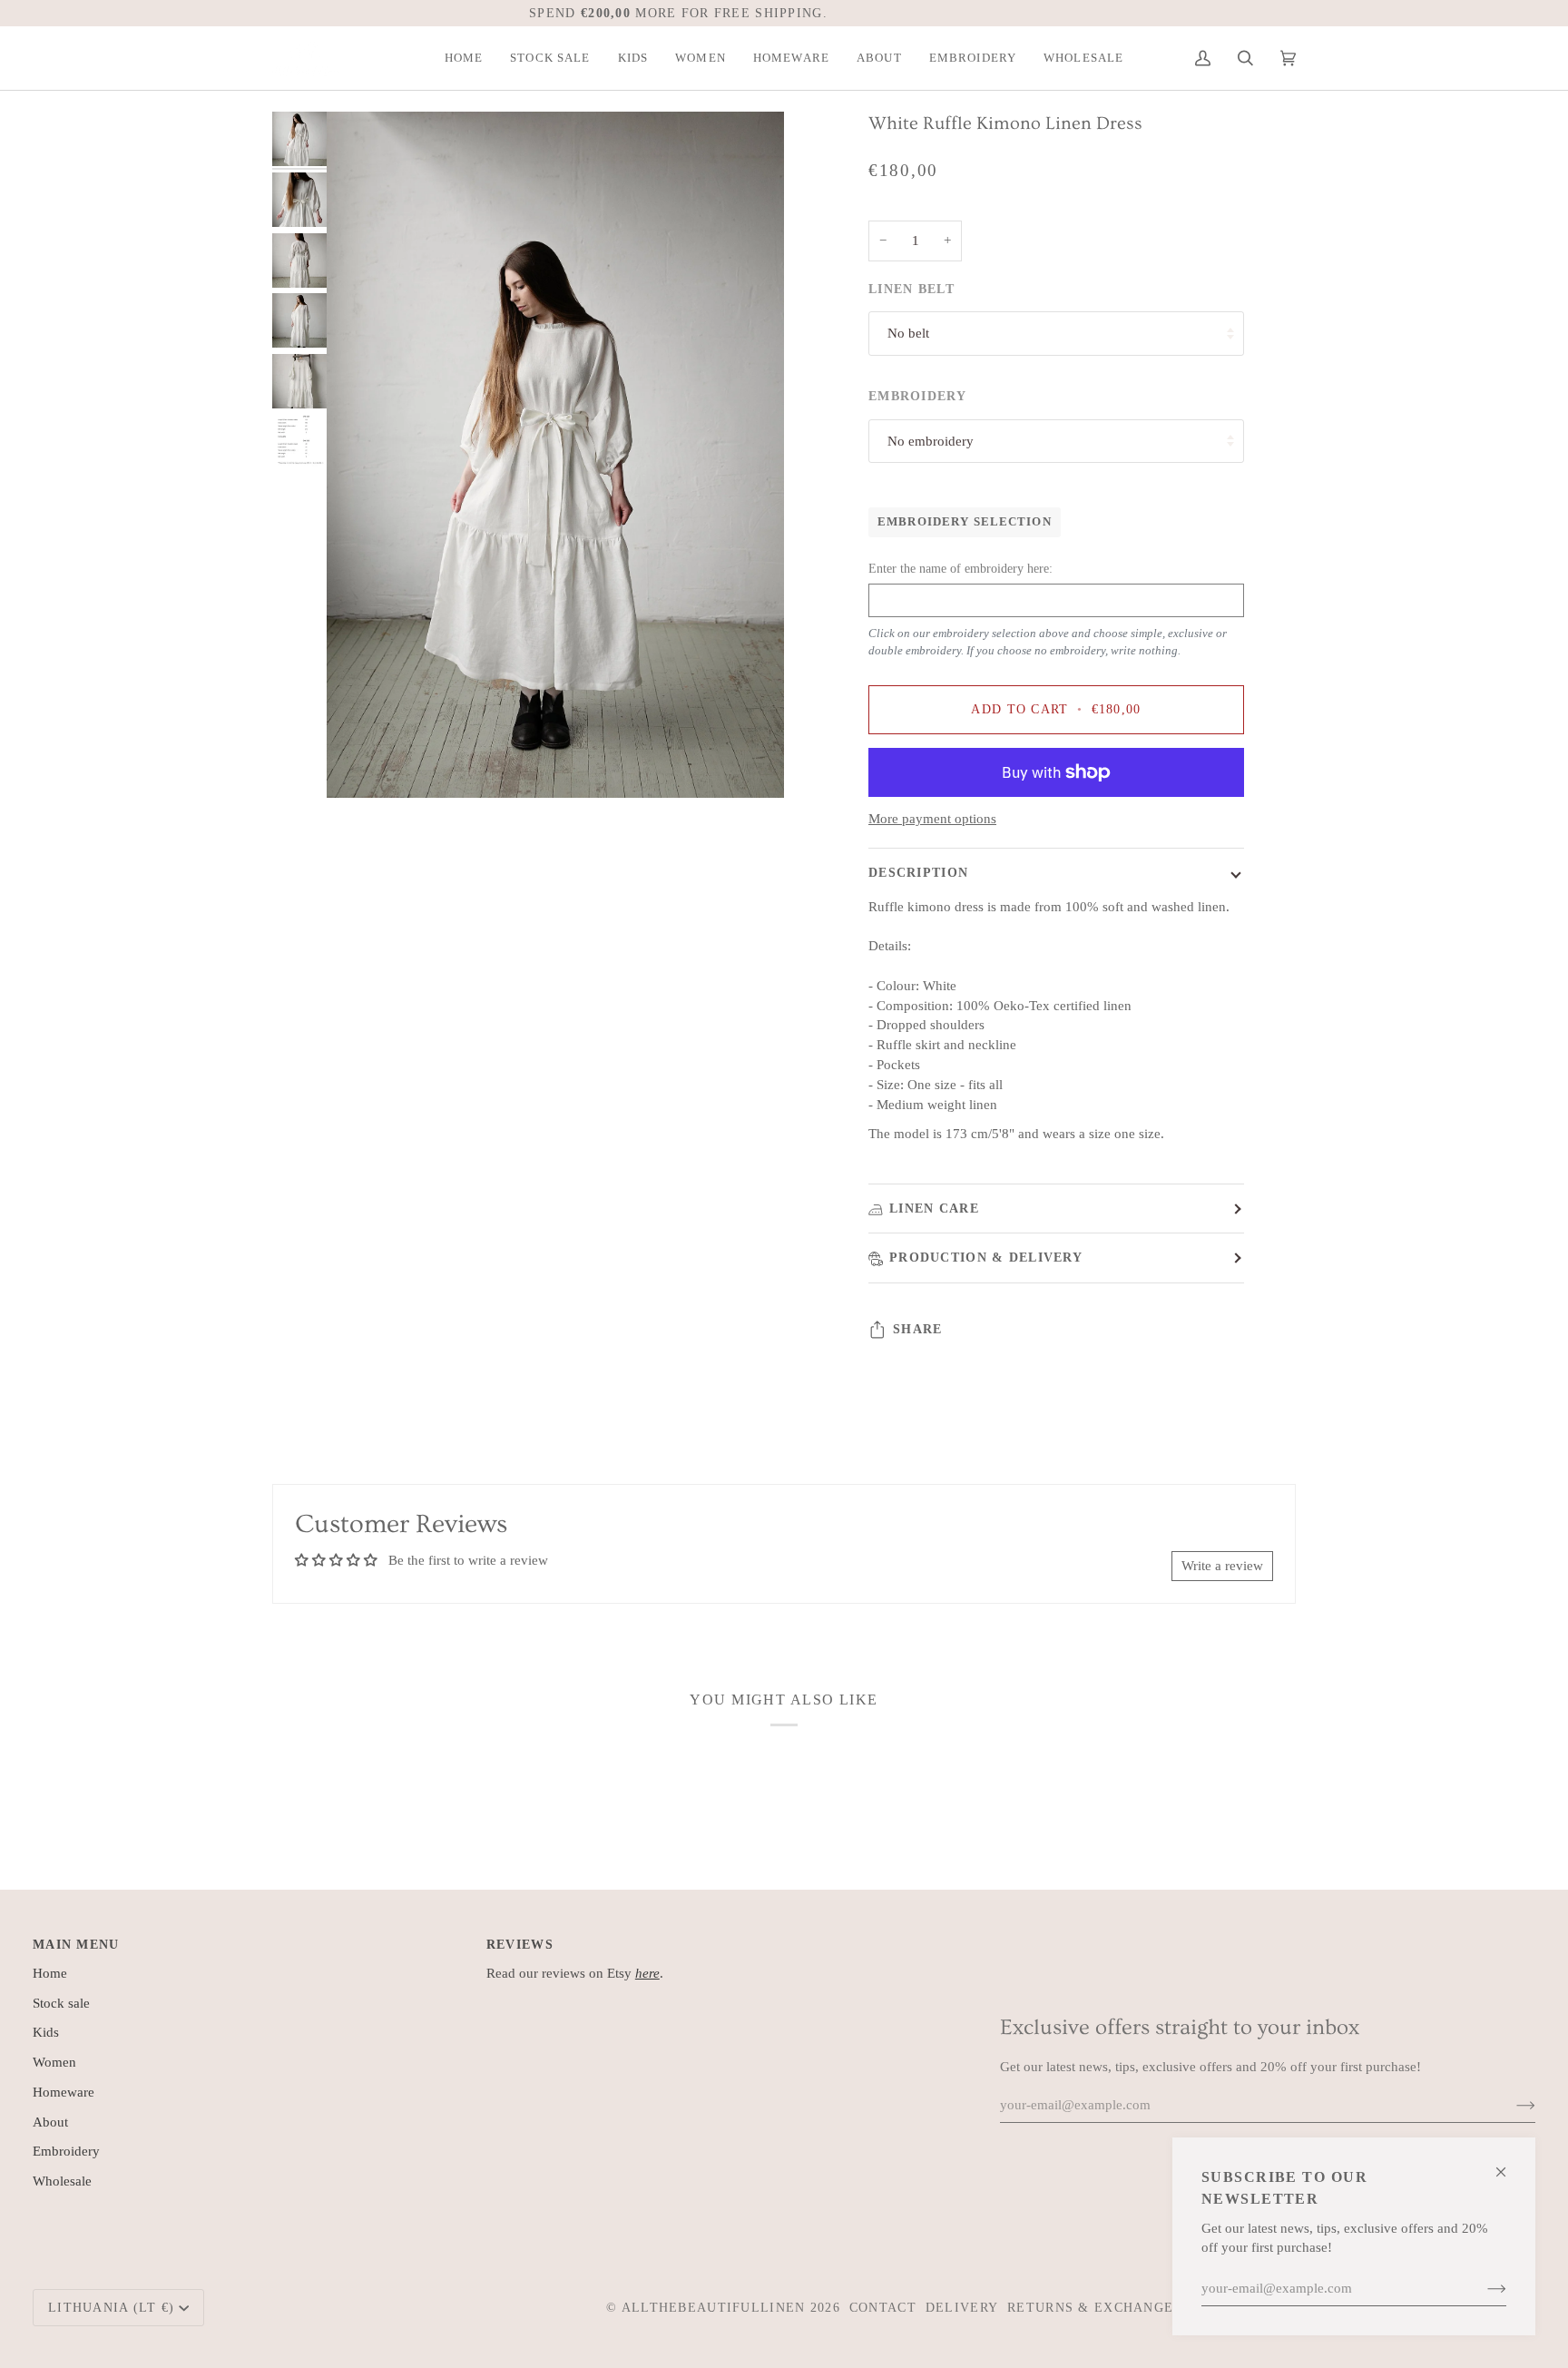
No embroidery (931, 441)
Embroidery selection (965, 522)
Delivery (962, 2307)
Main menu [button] (76, 1944)
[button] (550, 58)
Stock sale (61, 2003)
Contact (883, 2307)
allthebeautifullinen (714, 2307)
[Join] (1482, 2289)
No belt (908, 333)
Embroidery (66, 2151)
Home (50, 1973)
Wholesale (62, 2181)
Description (918, 872)
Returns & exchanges (1094, 2307)
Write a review (1222, 1566)
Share (917, 1329)
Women (54, 2062)
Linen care (934, 1208)
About (50, 2122)
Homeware (64, 2092)
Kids (46, 2032)
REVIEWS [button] (520, 1944)
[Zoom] (555, 455)
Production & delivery (986, 1257)
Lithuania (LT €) (112, 2307)
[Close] (1509, 2164)
